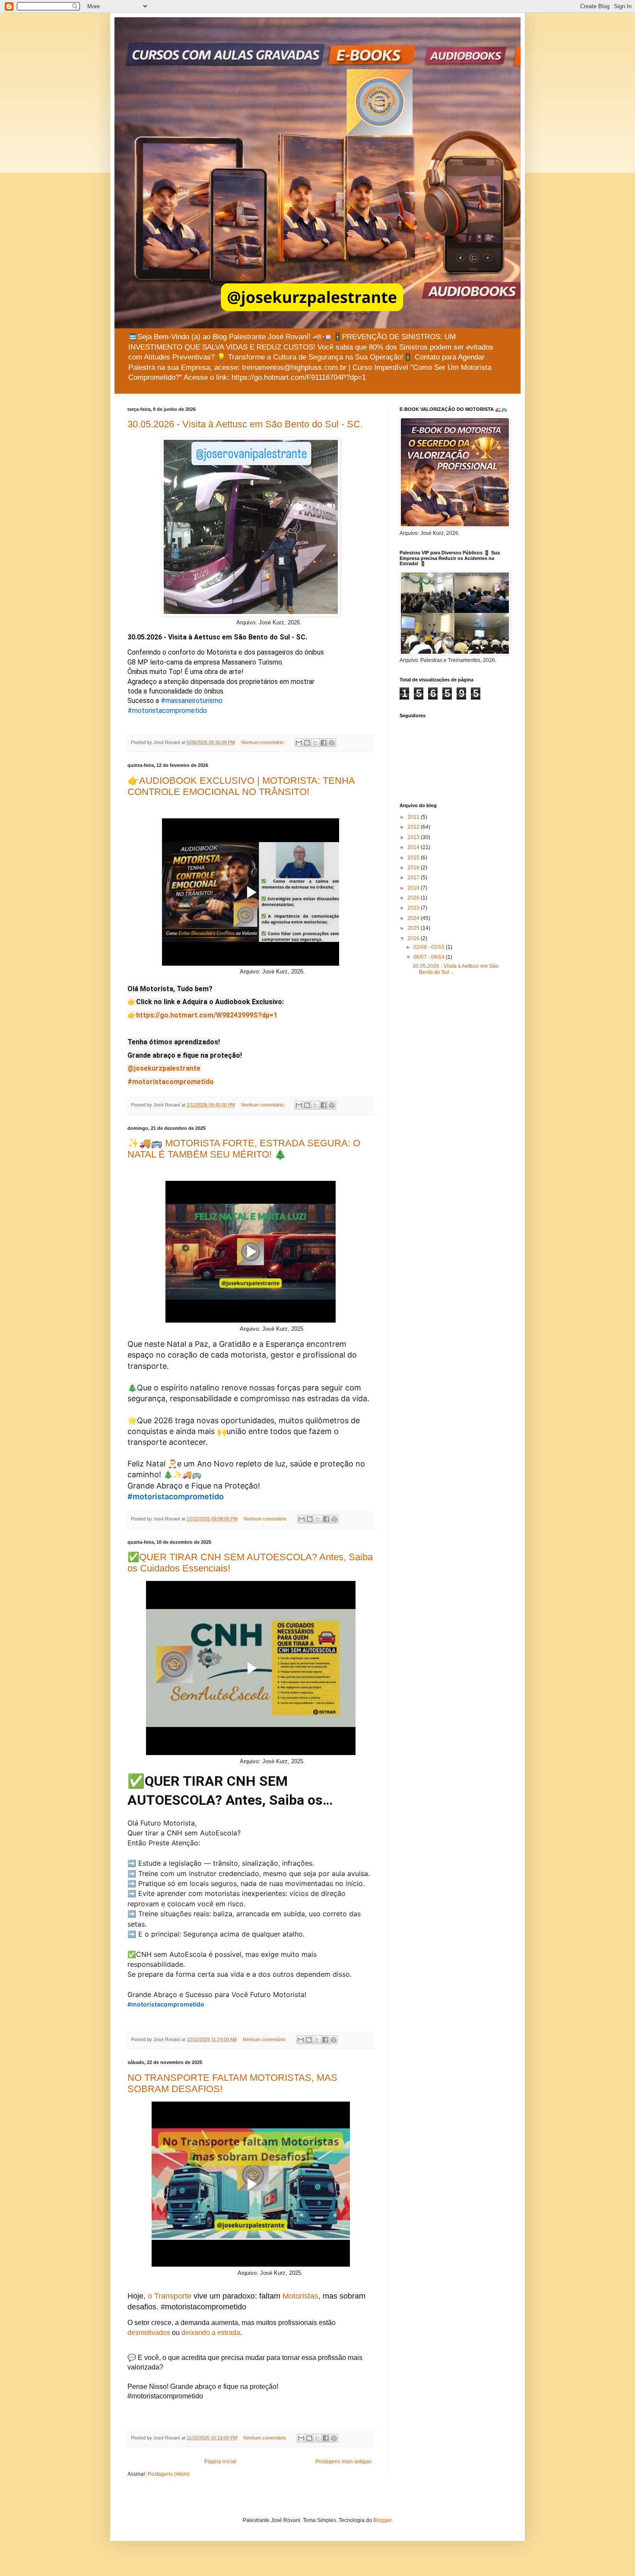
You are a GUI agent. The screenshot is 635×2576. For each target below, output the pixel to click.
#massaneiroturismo (192, 701)
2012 (414, 827)
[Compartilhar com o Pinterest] (332, 743)
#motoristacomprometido (167, 711)
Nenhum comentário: (264, 742)
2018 (414, 888)
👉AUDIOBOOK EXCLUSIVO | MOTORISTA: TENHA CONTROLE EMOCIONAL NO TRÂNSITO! (241, 786)
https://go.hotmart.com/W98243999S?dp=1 (207, 1015)
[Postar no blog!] (307, 743)
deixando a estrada (211, 2333)
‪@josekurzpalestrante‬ (164, 1068)
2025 (414, 928)
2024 (414, 918)
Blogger (382, 2520)
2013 (414, 837)
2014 (414, 847)
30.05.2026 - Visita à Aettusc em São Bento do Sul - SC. (245, 424)
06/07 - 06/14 (430, 957)
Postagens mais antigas (343, 2462)
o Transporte (170, 2296)
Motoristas (300, 2296)
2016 (414, 868)
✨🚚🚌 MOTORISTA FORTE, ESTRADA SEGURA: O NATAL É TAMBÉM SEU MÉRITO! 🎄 (244, 1149)
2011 (414, 817)
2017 (414, 878)
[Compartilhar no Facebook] (324, 743)
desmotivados (149, 2333)
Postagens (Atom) (169, 2474)
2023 (414, 908)
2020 (414, 898)
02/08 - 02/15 (430, 947)
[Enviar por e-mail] (299, 743)
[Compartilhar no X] (315, 743)
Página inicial (220, 2462)
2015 (414, 858)
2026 (414, 938)
